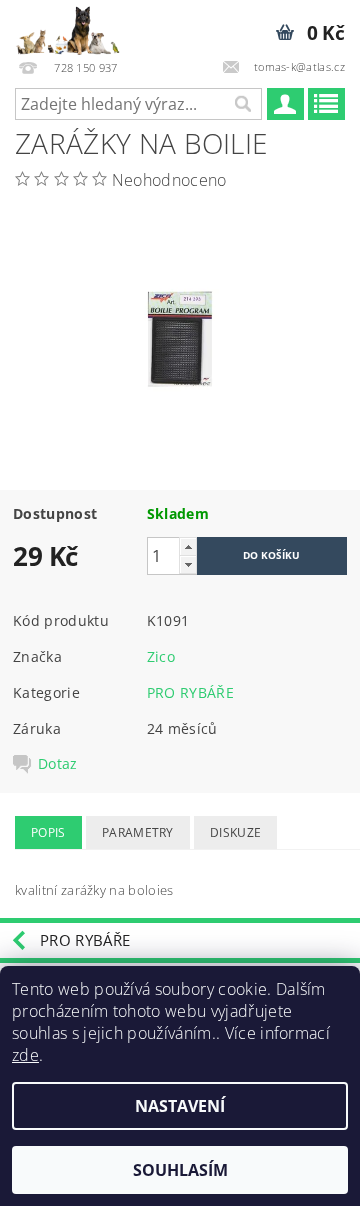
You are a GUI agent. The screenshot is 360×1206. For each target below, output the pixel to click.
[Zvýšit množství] (188, 546)
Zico (161, 656)
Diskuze (235, 832)
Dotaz (58, 764)
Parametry (138, 832)
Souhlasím (180, 1170)
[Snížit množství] (188, 564)
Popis (48, 832)
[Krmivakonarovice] (75, 26)
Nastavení (180, 1106)
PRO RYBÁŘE (190, 692)
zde (25, 1055)
